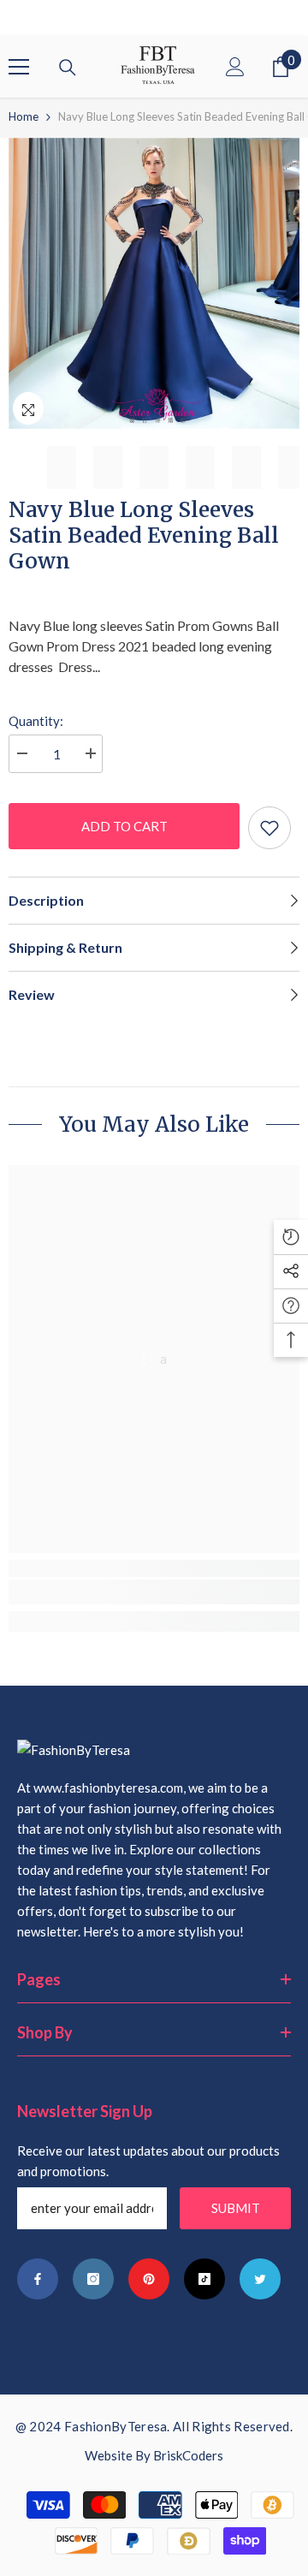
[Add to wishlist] (269, 828)
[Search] (68, 68)
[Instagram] (93, 2279)
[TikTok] (204, 2279)
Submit (236, 2208)
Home (24, 116)
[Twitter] (260, 2279)
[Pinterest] (149, 2279)
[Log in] (235, 67)
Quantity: (36, 721)
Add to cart (124, 826)
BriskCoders (188, 2455)
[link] (154, 1592)
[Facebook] (38, 2279)
